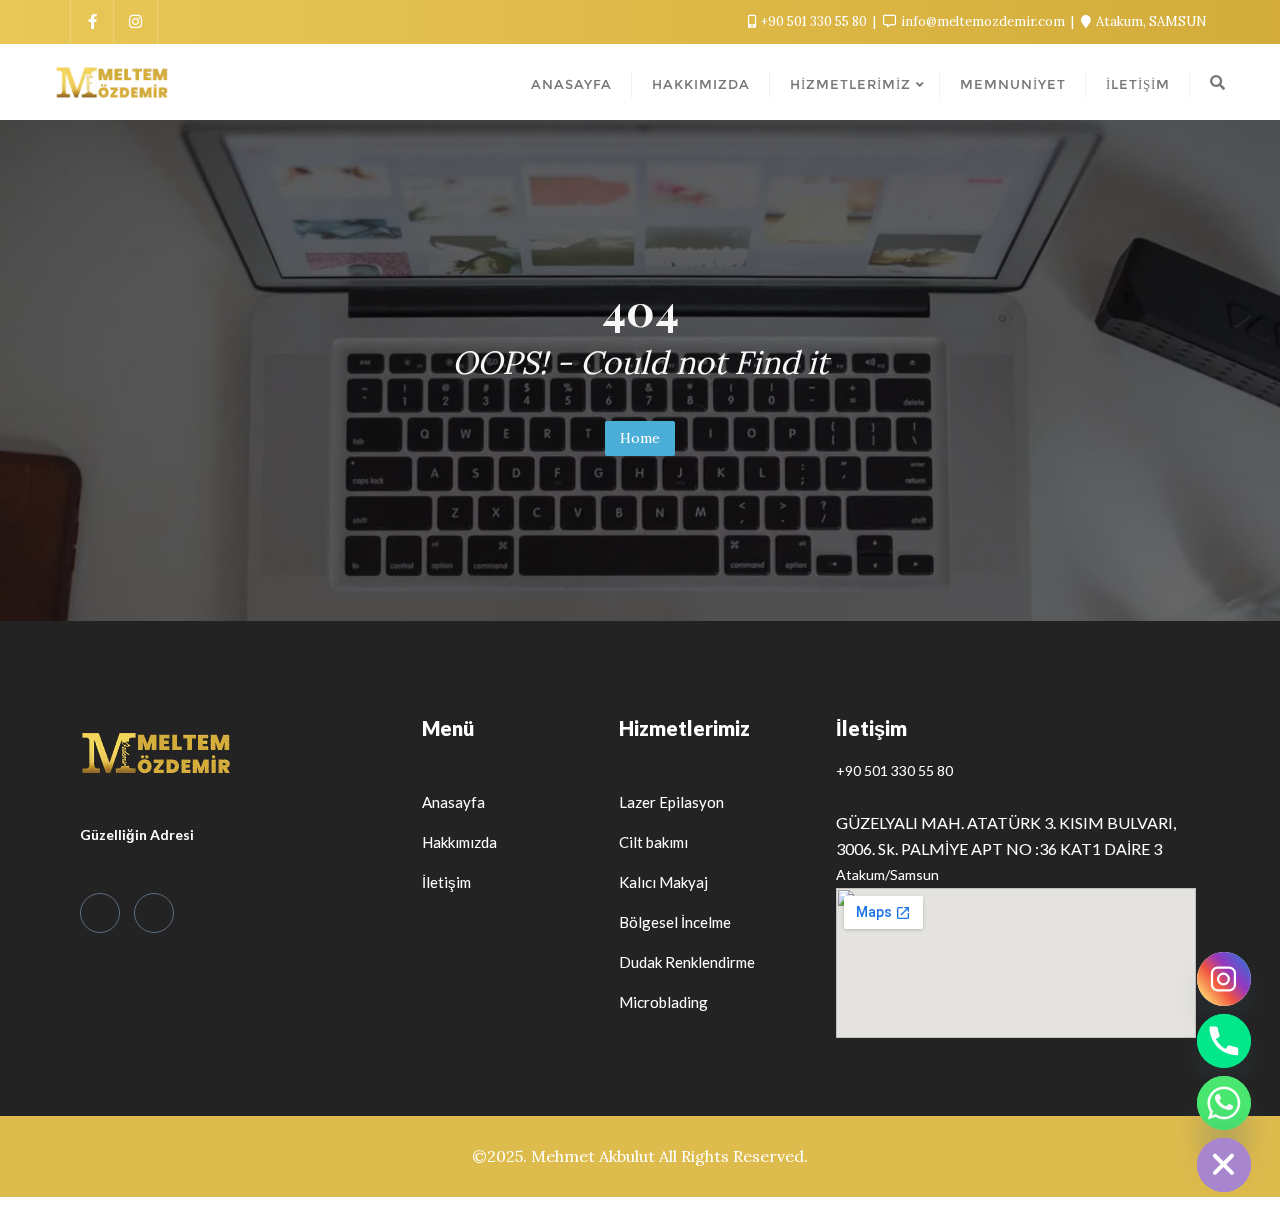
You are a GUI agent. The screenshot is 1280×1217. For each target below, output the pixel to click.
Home (640, 438)
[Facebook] (100, 913)
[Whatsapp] (1224, 1103)
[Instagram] (154, 913)
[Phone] (1224, 1041)
